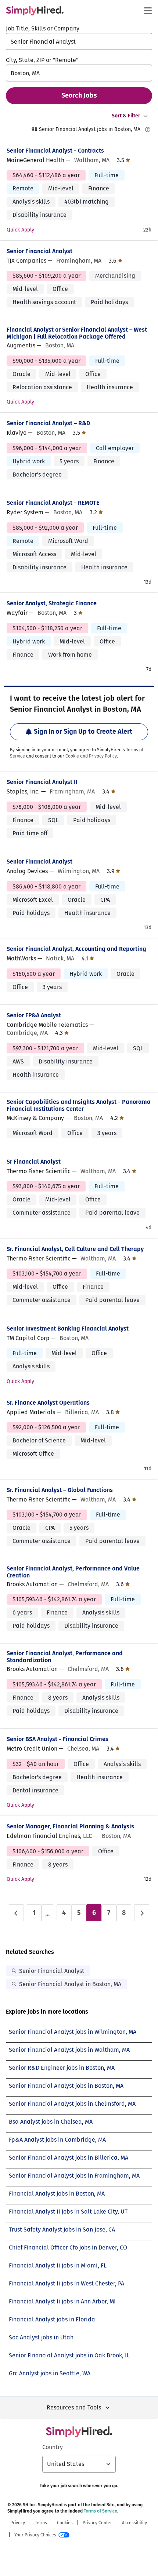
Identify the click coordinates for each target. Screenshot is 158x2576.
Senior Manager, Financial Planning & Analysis (70, 1826)
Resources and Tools (74, 2407)
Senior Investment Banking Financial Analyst (68, 1329)
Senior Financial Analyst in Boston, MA (70, 1984)
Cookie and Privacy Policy (91, 756)
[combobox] (79, 41)
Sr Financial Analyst (34, 1162)
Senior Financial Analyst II (42, 782)
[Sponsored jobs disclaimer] (148, 129)
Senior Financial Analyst (39, 251)
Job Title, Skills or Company (43, 28)
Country (53, 2447)
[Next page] (142, 1913)
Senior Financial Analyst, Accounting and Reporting (76, 949)
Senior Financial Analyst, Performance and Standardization (65, 1657)
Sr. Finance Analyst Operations (48, 1403)
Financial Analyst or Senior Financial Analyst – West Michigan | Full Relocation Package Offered (77, 333)
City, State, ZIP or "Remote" (42, 60)
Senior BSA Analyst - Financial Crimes (58, 1739)
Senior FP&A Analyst (34, 1015)
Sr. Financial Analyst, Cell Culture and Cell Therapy (75, 1249)
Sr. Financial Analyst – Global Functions (60, 1490)
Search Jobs (79, 95)
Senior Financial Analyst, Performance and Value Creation (73, 1572)
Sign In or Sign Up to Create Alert (83, 731)
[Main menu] (148, 11)
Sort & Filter (126, 116)
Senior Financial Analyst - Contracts (55, 151)
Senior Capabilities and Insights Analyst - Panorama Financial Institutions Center (79, 1105)
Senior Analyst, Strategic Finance (52, 603)
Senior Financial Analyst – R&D (48, 423)
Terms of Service (100, 2511)
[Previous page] (16, 1913)
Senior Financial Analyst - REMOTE (53, 503)
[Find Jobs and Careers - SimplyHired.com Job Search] (35, 11)
